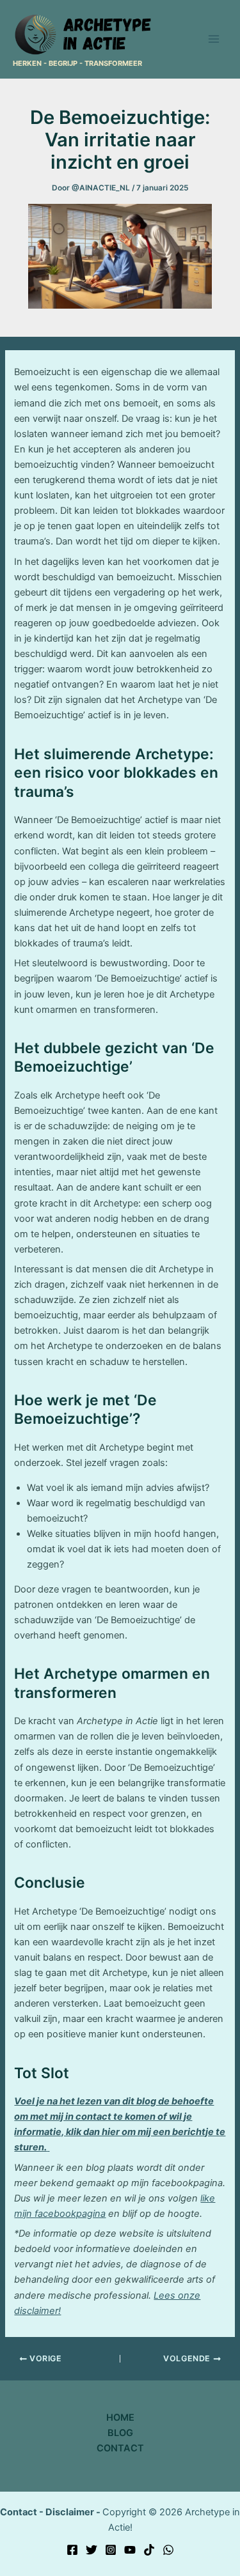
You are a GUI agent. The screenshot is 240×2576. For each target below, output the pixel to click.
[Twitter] (92, 2550)
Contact (19, 2512)
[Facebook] (72, 2550)
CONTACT (120, 2448)
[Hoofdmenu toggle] (214, 39)
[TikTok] (149, 2550)
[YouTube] (130, 2550)
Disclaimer (70, 2512)
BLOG (120, 2433)
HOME (120, 2418)
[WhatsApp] (168, 2550)
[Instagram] (111, 2550)
